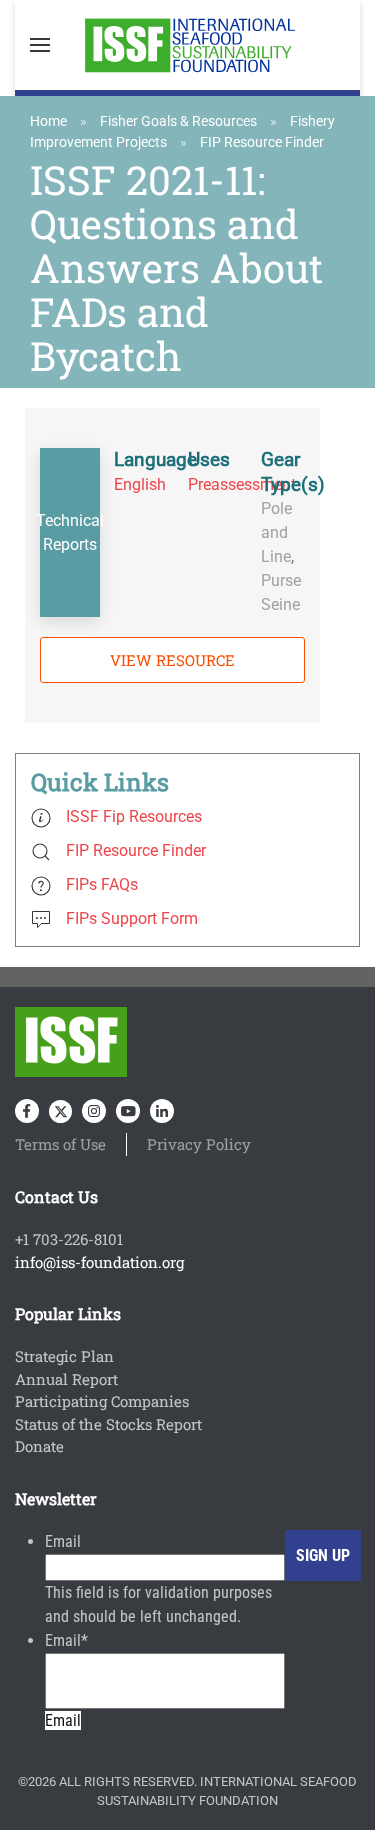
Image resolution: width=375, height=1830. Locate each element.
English (140, 484)
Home (48, 121)
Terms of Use (60, 1144)
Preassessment (242, 484)
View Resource (172, 660)
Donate (39, 1446)
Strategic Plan (64, 1356)
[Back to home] (188, 45)
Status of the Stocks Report (108, 1424)
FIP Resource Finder (262, 142)
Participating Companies (102, 1401)
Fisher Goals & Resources (178, 121)
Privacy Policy (199, 1144)
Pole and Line (276, 532)
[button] (40, 45)
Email (63, 1541)
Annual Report (66, 1379)
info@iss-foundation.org (99, 1262)
